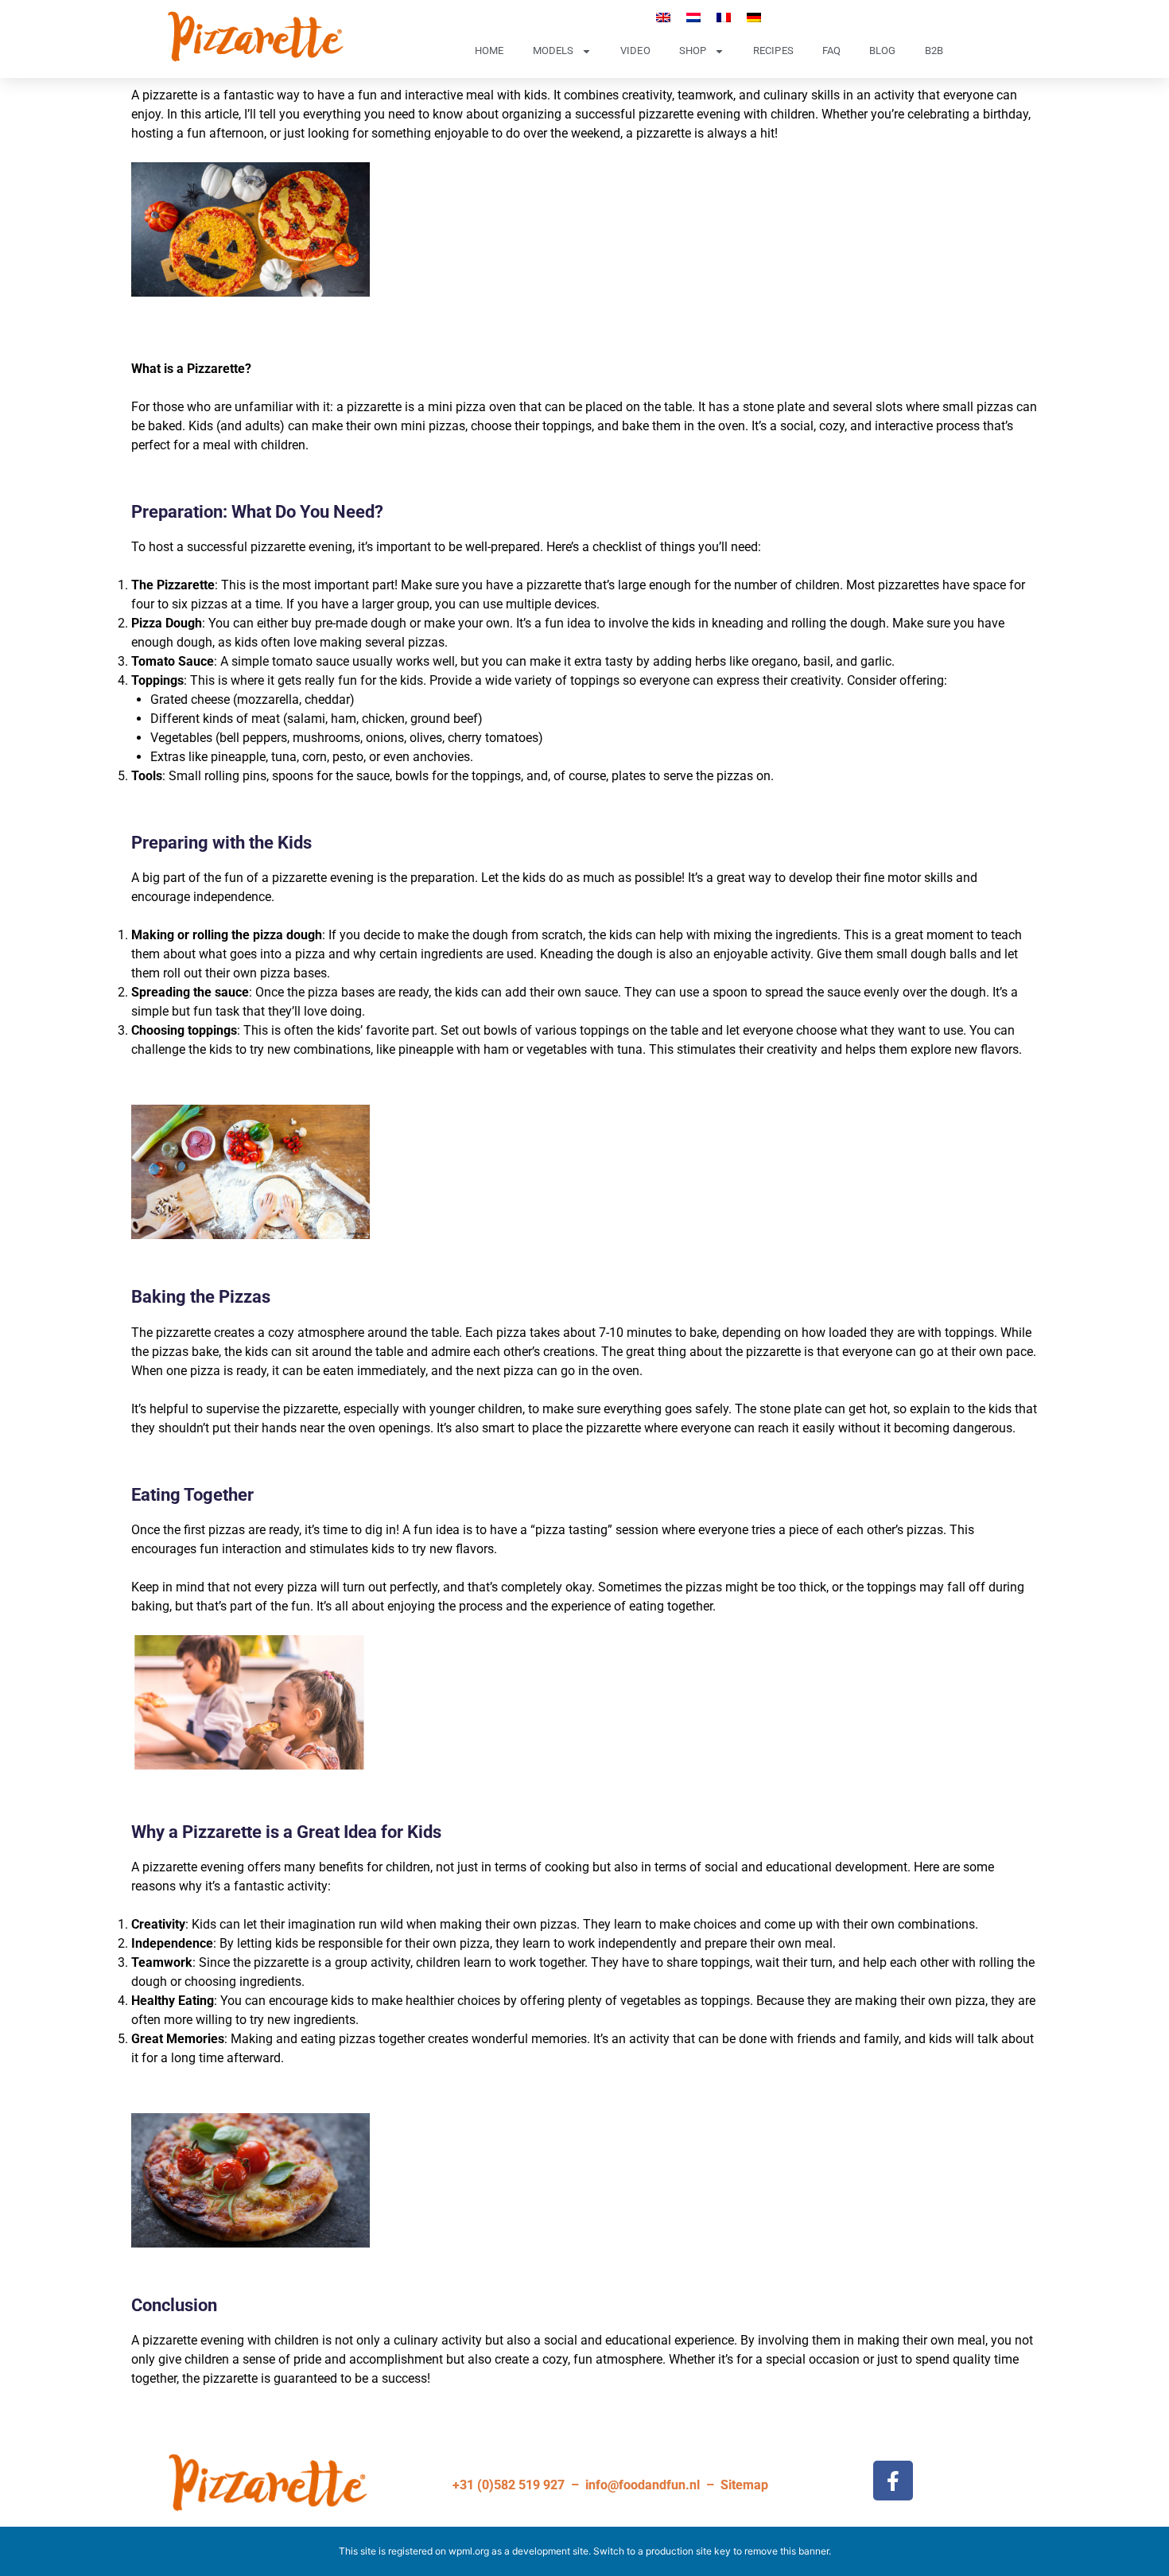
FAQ (831, 51)
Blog (882, 51)
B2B (934, 51)
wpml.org (469, 2551)
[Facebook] (893, 2481)
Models (553, 51)
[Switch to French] (724, 17)
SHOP (693, 51)
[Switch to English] (663, 17)
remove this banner (786, 2551)
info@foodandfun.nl (643, 2485)
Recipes (773, 51)
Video (635, 51)
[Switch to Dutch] (693, 17)
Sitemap (744, 2485)
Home (489, 51)
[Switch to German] (754, 17)
